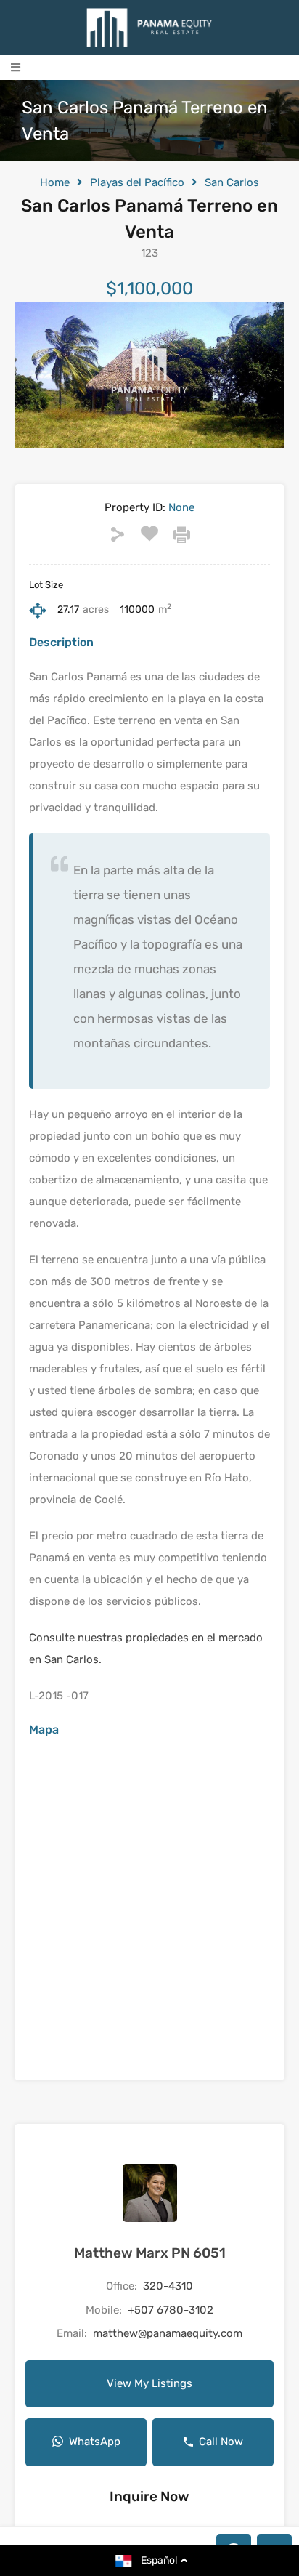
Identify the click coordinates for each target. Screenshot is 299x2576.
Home (55, 182)
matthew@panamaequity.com (168, 2333)
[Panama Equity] (149, 27)
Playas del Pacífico (137, 182)
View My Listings (149, 2383)
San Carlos (232, 182)
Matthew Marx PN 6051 (150, 2253)
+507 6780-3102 (171, 2310)
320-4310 (168, 2286)
